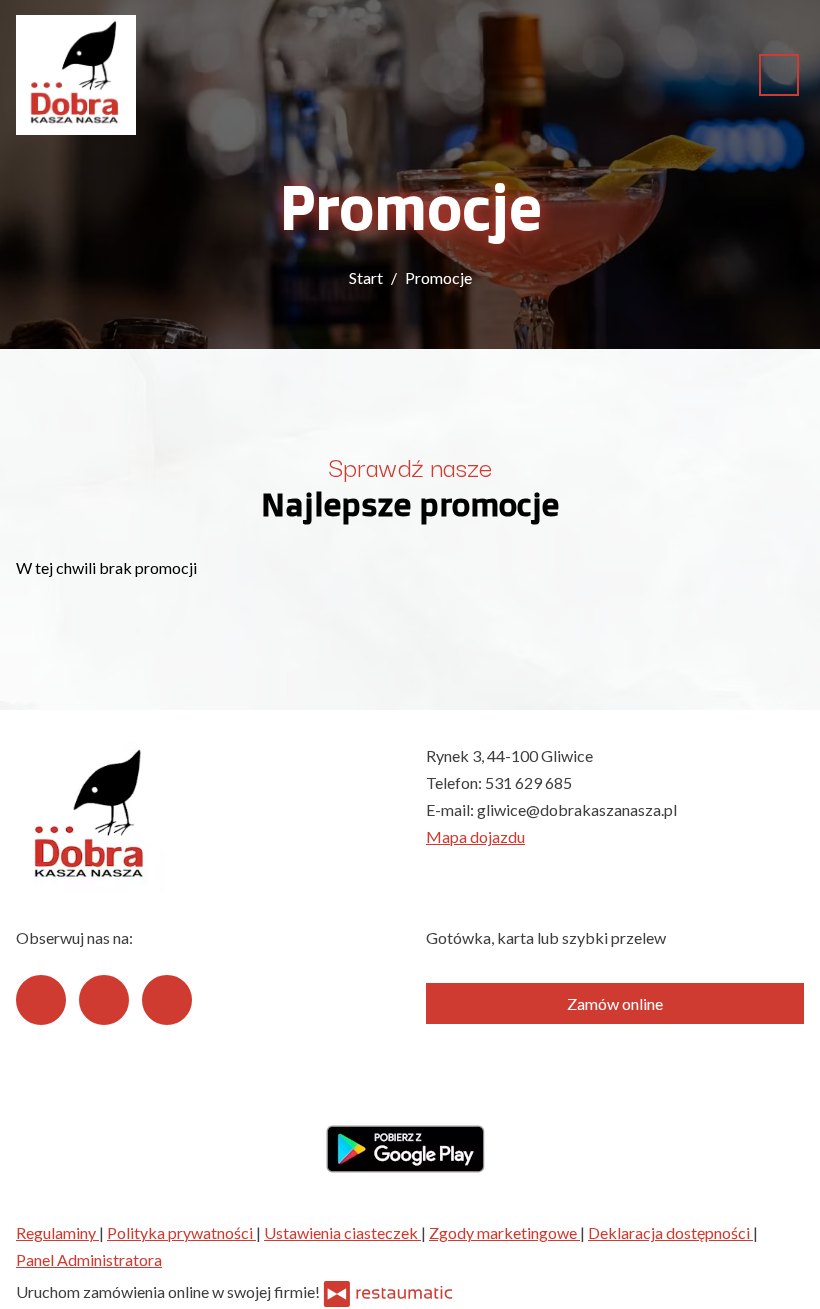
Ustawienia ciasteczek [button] (342, 1232)
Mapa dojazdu (475, 836)
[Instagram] (167, 1000)
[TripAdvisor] (104, 1000)
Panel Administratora (89, 1259)
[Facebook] (41, 1000)
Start (366, 277)
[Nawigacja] (779, 74)
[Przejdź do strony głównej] (76, 75)
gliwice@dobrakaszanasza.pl (577, 809)
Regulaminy (57, 1232)
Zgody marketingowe (504, 1232)
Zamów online (615, 1003)
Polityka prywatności (181, 1232)
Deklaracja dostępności (670, 1232)
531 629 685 (528, 782)
